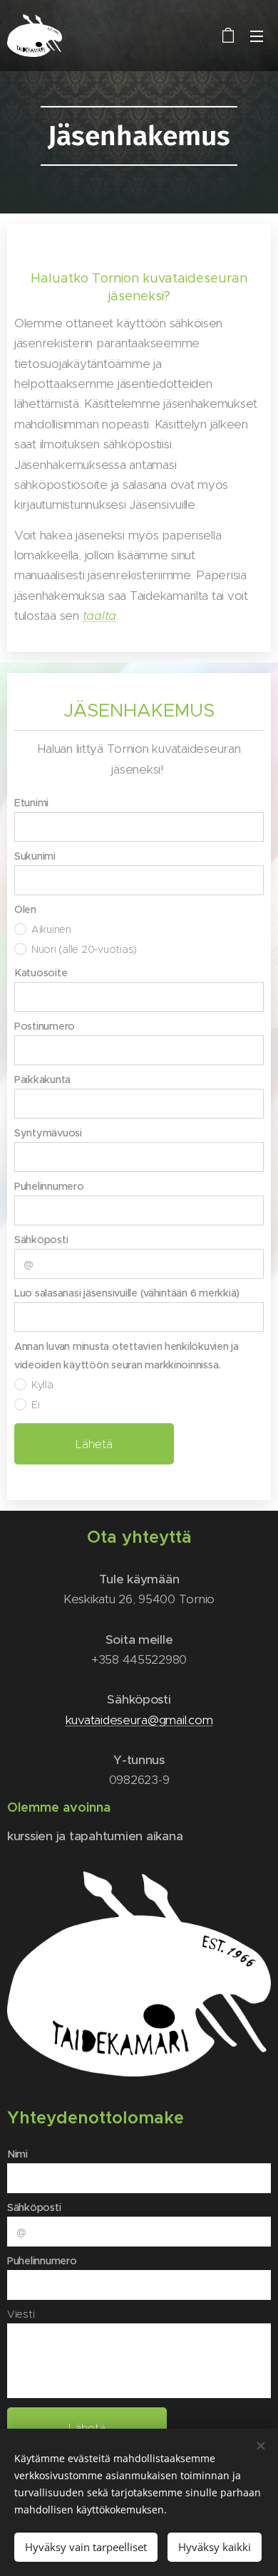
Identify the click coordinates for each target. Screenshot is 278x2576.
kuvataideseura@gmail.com (139, 1720)
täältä (99, 616)
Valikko (257, 36)
